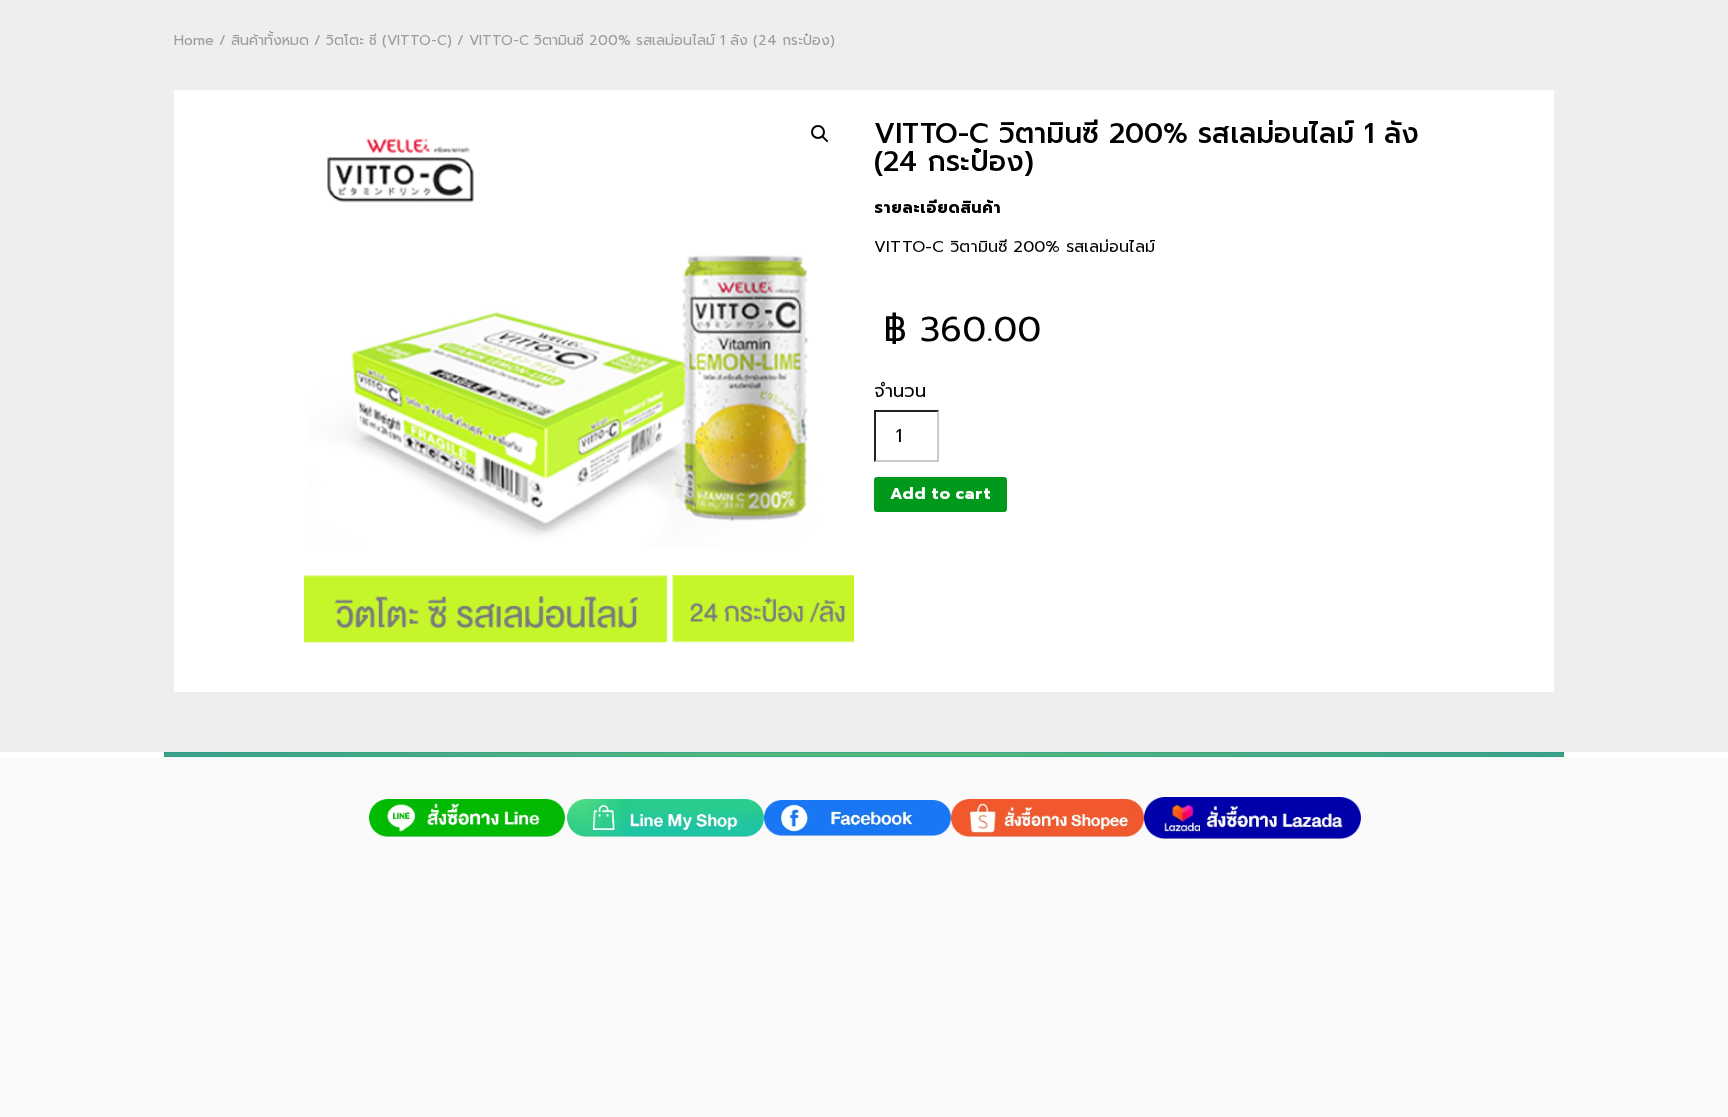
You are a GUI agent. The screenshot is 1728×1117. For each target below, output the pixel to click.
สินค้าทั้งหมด (270, 40)
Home (194, 40)
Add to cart (940, 494)
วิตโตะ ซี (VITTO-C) (389, 40)
